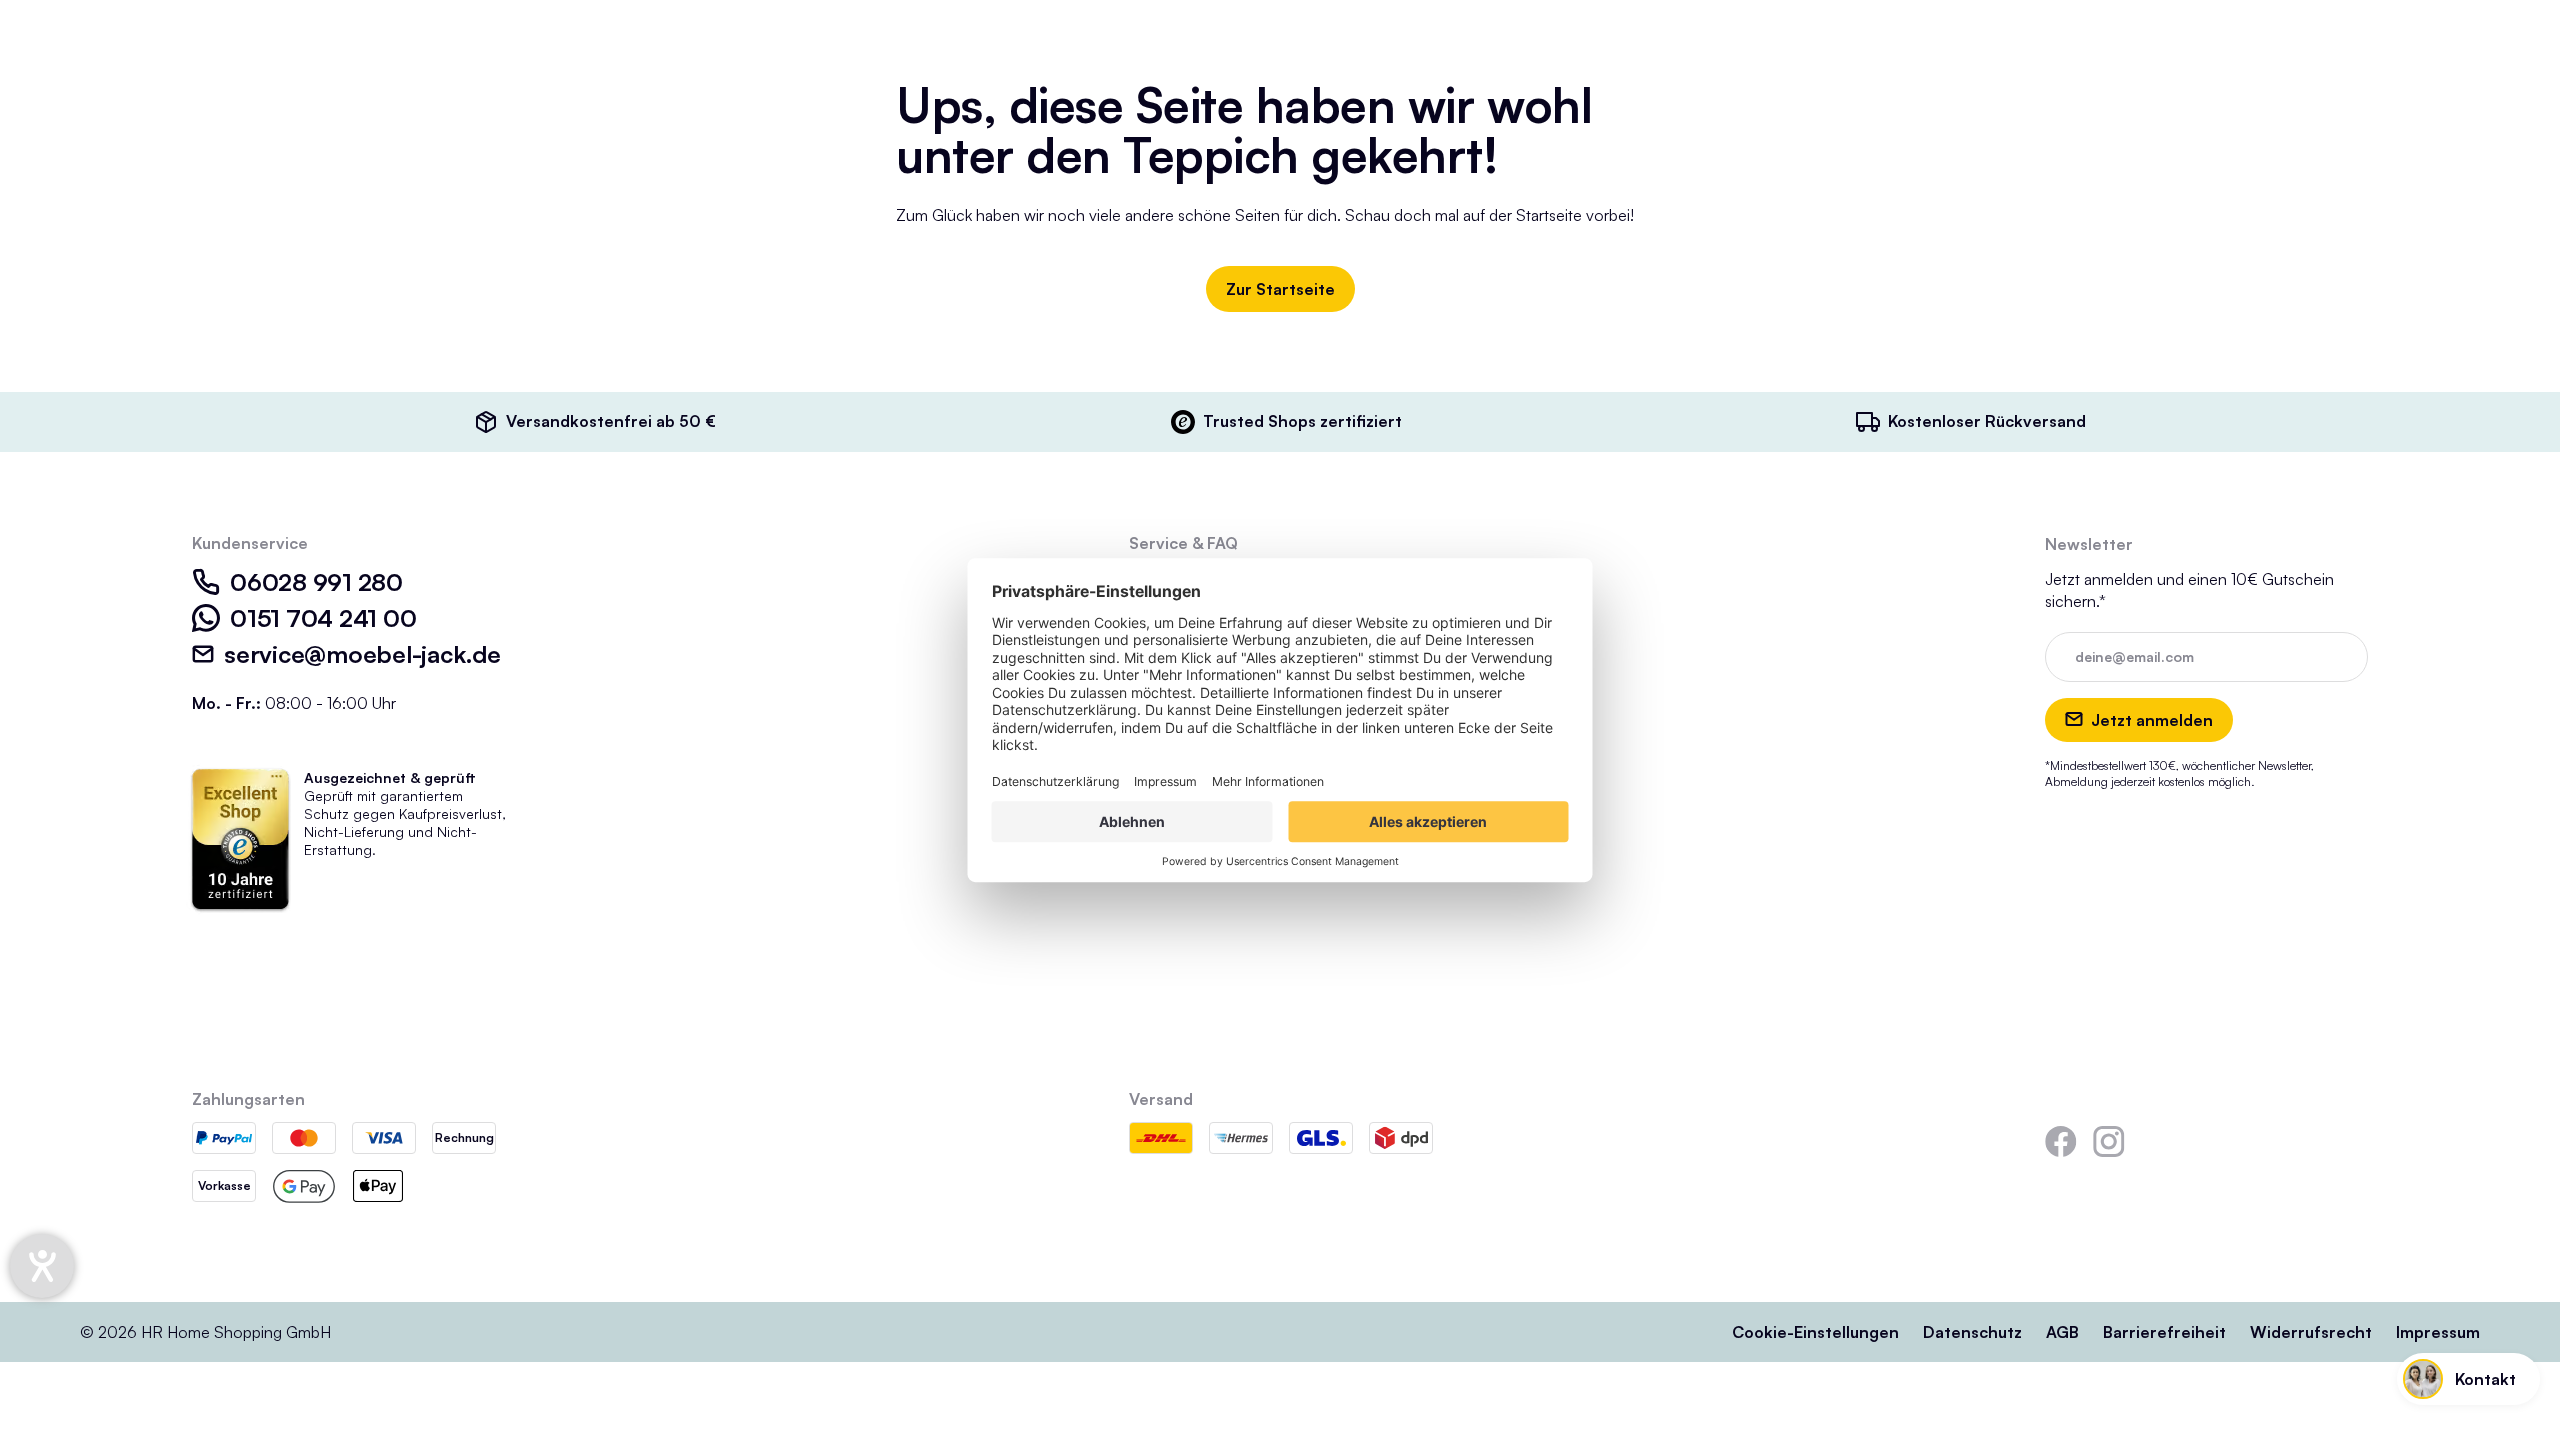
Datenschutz (1972, 1332)
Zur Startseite (1280, 289)
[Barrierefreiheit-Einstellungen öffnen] (42, 1266)
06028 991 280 (316, 582)
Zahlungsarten (248, 1099)
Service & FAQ (1183, 543)
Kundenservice (250, 543)
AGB (2062, 1332)
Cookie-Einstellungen (1815, 1332)
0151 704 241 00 (323, 618)
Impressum (2438, 1332)
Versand (1161, 1099)
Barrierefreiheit (2164, 1332)
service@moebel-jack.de (362, 654)
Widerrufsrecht (2311, 1332)
